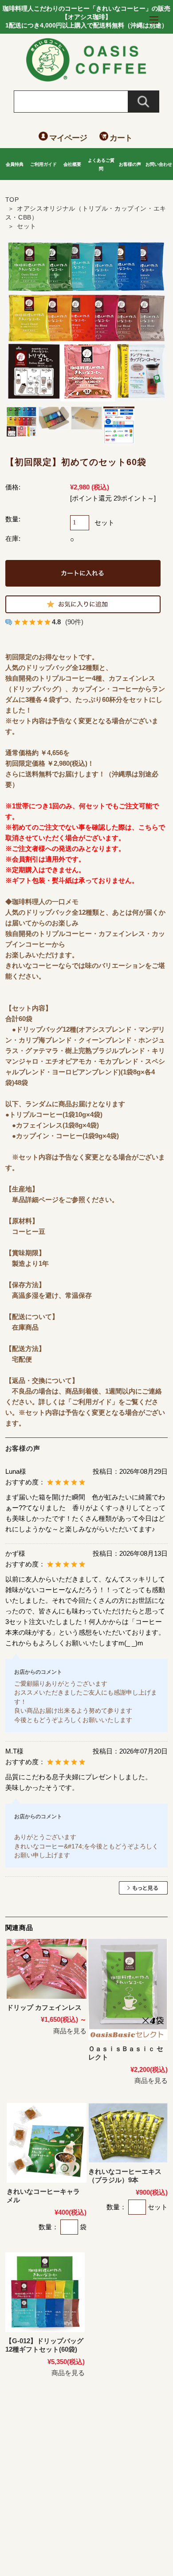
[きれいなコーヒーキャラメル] (47, 2143)
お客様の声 (130, 164)
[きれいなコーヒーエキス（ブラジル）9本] (128, 2133)
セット (27, 226)
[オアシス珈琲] (87, 79)
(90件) (74, 622)
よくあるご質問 (101, 164)
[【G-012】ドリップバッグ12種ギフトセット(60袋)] (45, 2292)
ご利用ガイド (43, 164)
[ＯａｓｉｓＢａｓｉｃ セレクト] (128, 1989)
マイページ (68, 138)
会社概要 (72, 164)
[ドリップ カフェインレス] (47, 1969)
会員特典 (15, 164)
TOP (12, 200)
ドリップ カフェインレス (44, 2007)
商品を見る (70, 2031)
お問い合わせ (159, 164)
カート (121, 138)
